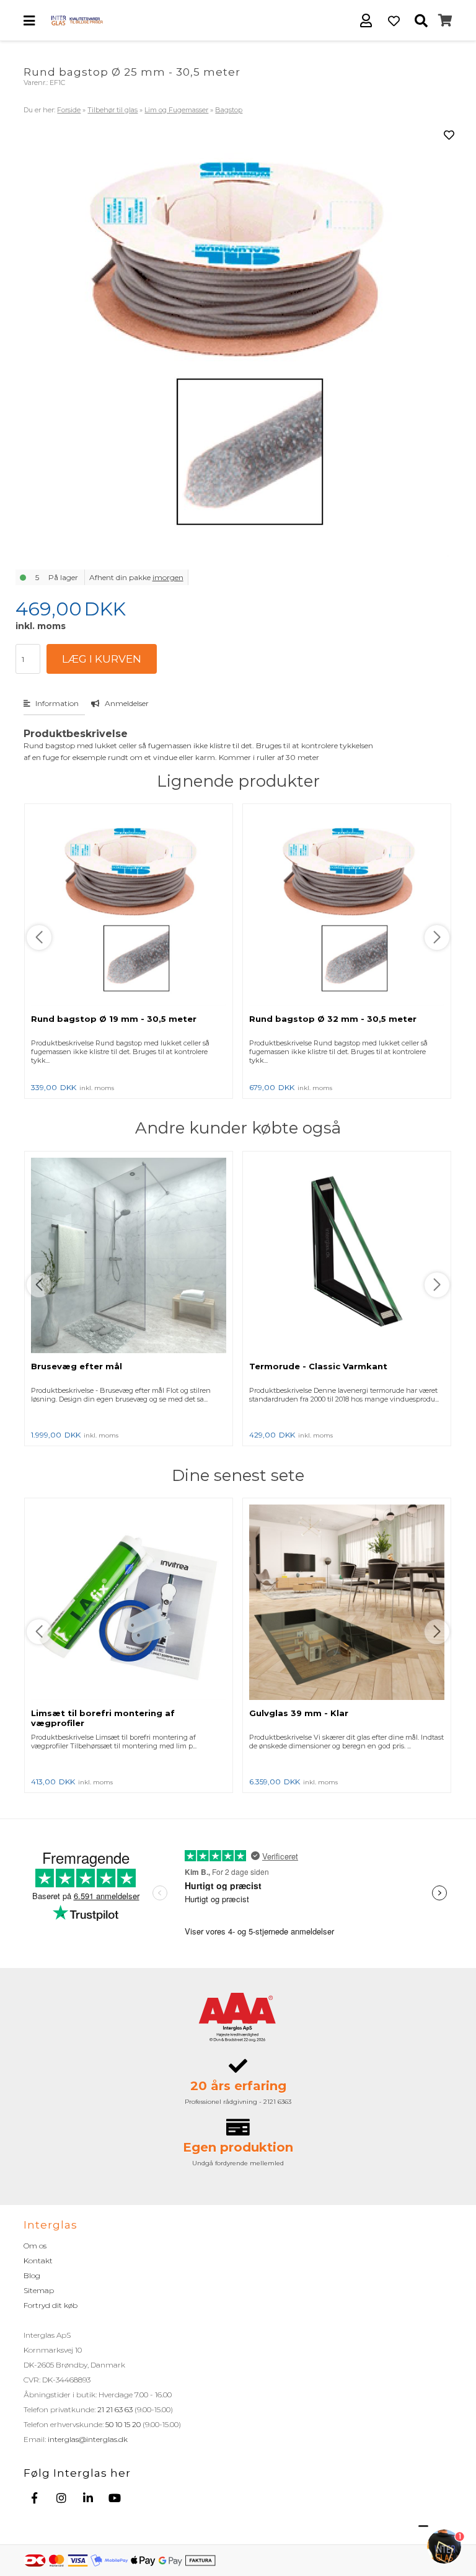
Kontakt (38, 2261)
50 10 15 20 (123, 2424)
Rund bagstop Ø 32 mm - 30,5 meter (333, 1019)
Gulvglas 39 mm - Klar (299, 1713)
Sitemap (39, 2290)
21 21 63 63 (115, 2409)
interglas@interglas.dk (88, 2439)
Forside (69, 110)
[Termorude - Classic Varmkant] (347, 1256)
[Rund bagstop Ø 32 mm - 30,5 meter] (347, 909)
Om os (35, 2246)
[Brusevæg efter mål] (129, 1256)
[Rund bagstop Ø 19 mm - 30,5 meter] (129, 909)
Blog (32, 2275)
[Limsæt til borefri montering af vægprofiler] (129, 1603)
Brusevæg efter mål (77, 1366)
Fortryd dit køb (51, 2305)
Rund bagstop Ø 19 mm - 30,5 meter (114, 1019)
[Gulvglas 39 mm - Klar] (347, 1603)
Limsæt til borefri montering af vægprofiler (103, 1718)
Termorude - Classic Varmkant (318, 1366)
